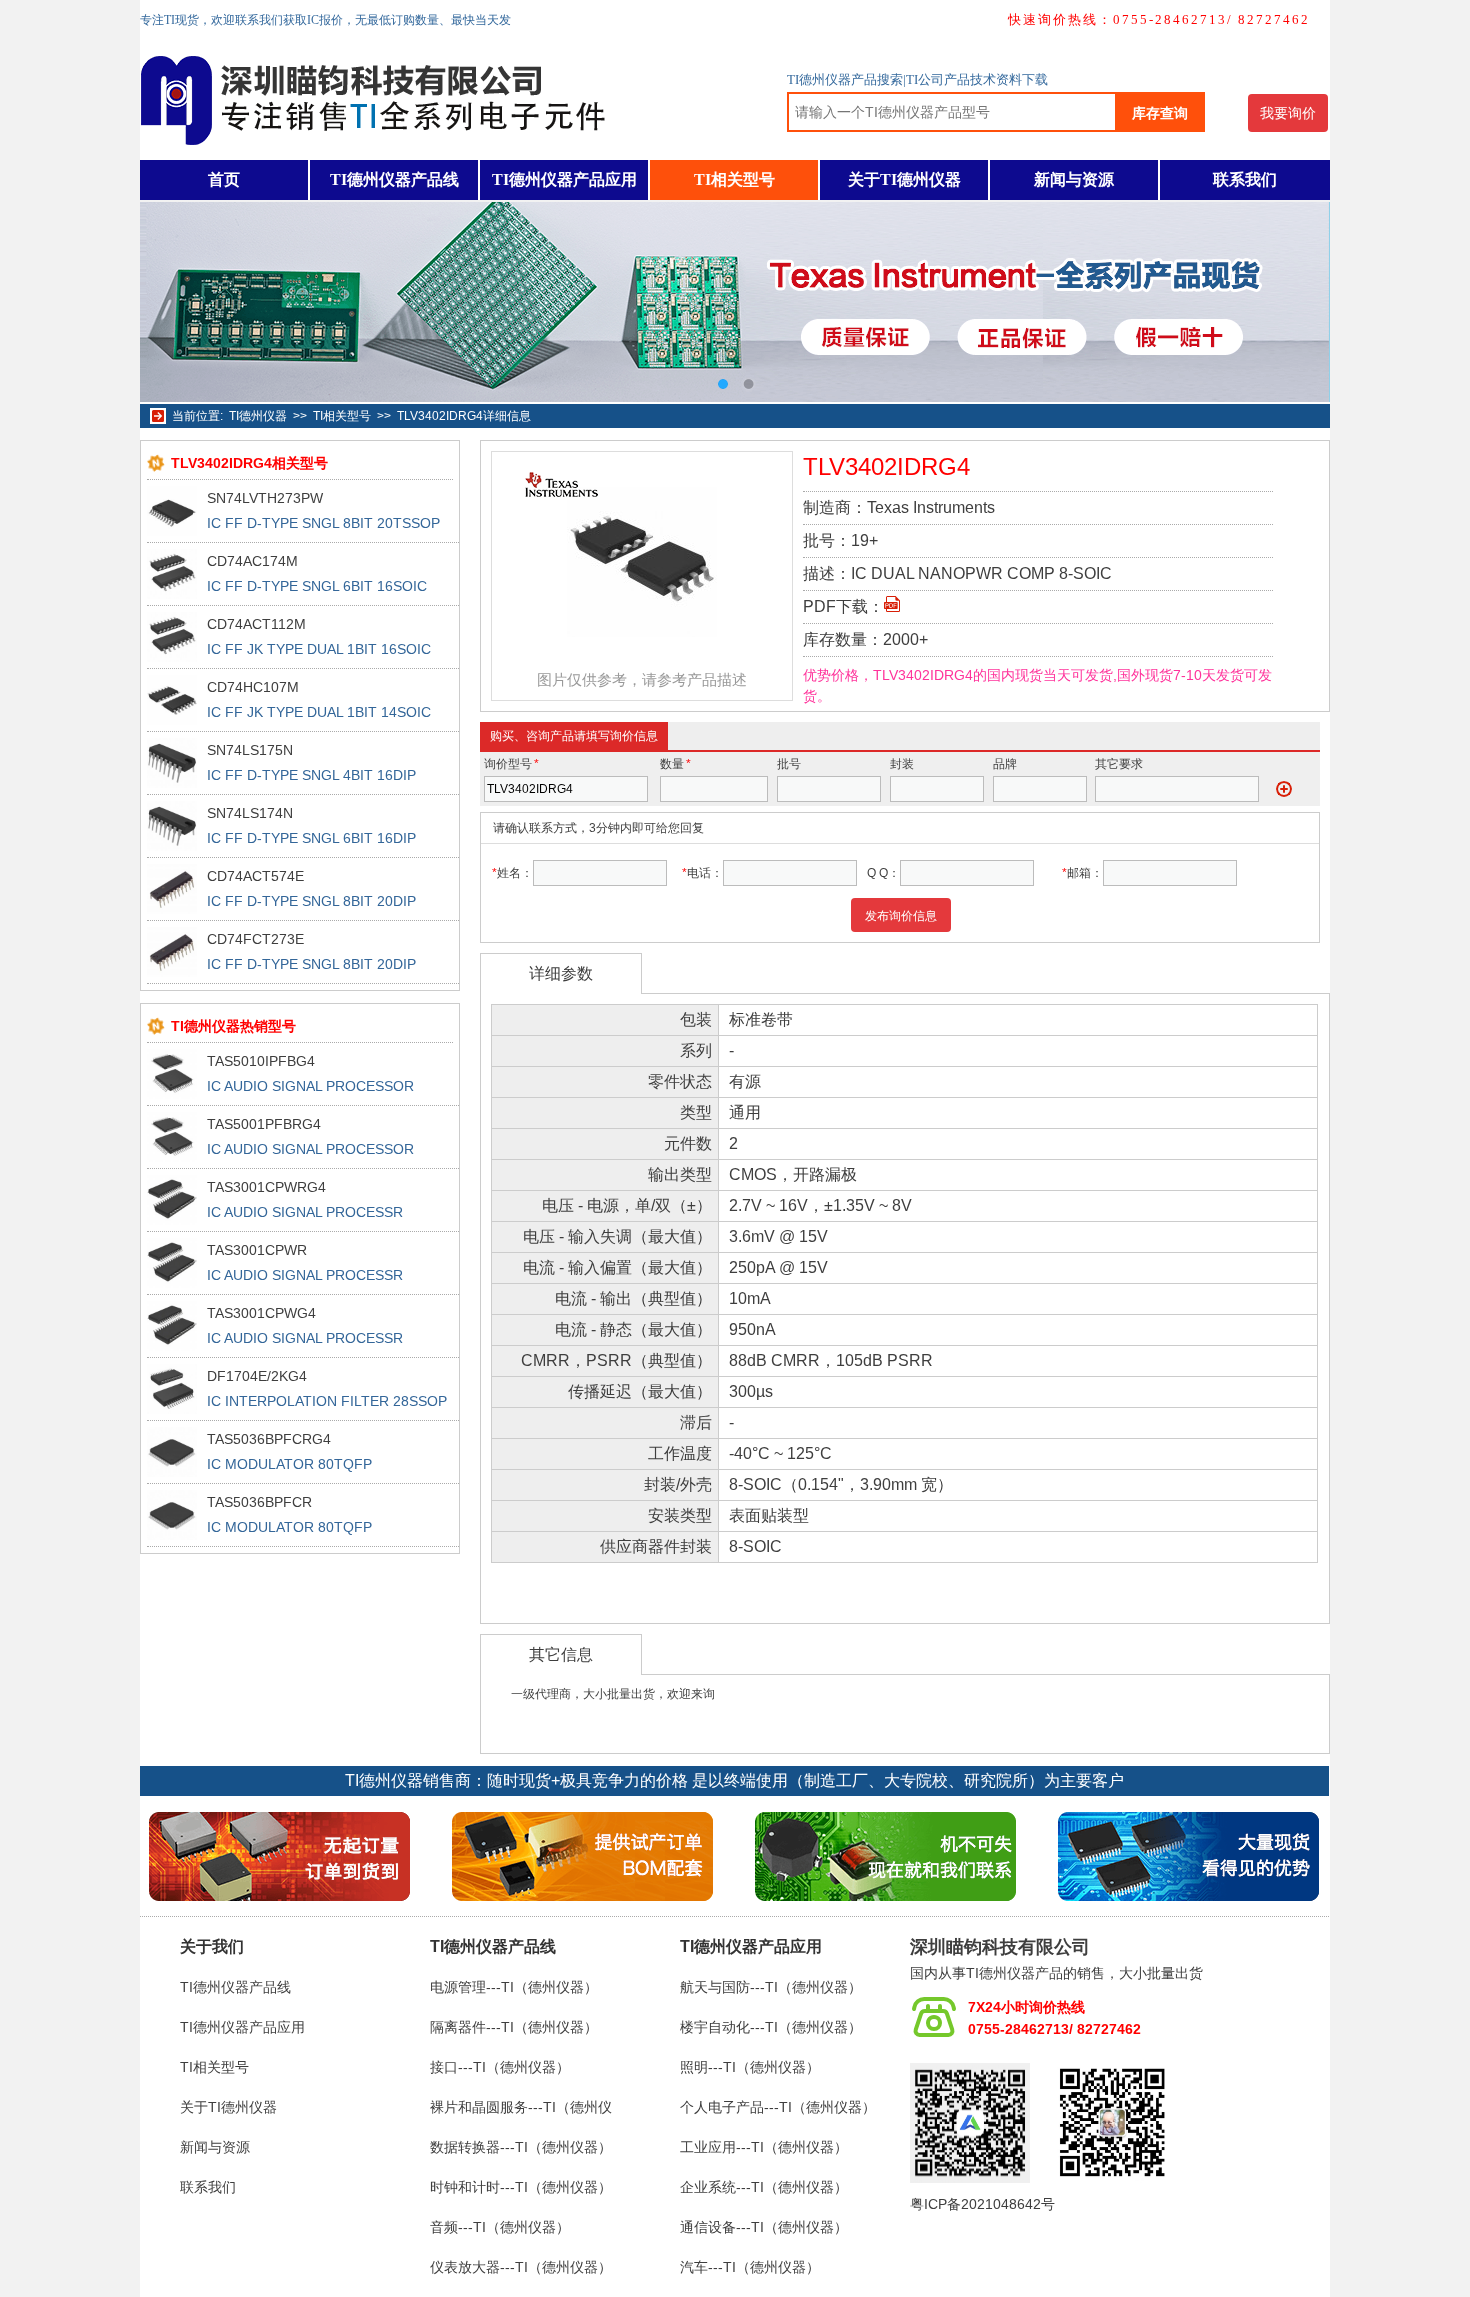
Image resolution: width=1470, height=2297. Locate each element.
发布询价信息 (901, 916)
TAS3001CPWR (257, 1250)
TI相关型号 (734, 179)
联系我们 (1245, 179)
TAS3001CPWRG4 (266, 1187)
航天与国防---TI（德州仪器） (771, 1987)
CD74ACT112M (256, 624)
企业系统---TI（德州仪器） (764, 2187)
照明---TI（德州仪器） (750, 2067)
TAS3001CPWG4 (261, 1313)
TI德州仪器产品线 (394, 179)
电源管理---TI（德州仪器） (514, 1987)
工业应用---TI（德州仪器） (764, 2147)
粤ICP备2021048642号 (982, 2204)
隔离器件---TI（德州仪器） (514, 2027)
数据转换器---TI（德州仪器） (521, 2147)
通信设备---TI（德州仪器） (764, 2227)
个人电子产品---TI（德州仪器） (778, 2107)
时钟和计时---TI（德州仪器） (521, 2187)
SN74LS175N (250, 750)
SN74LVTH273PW (265, 498)
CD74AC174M (252, 561)
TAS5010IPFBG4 (261, 1061)
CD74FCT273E (255, 939)
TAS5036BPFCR (259, 1502)
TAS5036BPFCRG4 (269, 1439)
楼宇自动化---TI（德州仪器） (771, 2027)
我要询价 (1288, 113)
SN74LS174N (250, 813)
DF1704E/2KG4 (257, 1376)
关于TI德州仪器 (904, 179)
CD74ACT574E (255, 876)
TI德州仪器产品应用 (564, 179)
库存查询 (1160, 113)
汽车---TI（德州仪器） (750, 2267)
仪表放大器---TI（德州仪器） (521, 2267)
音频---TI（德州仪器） (500, 2227)
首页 (224, 179)
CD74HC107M (253, 687)
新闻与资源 (1074, 179)
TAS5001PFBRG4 (264, 1124)
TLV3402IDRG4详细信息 (464, 416)
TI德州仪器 (258, 416)
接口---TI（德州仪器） (500, 2067)
